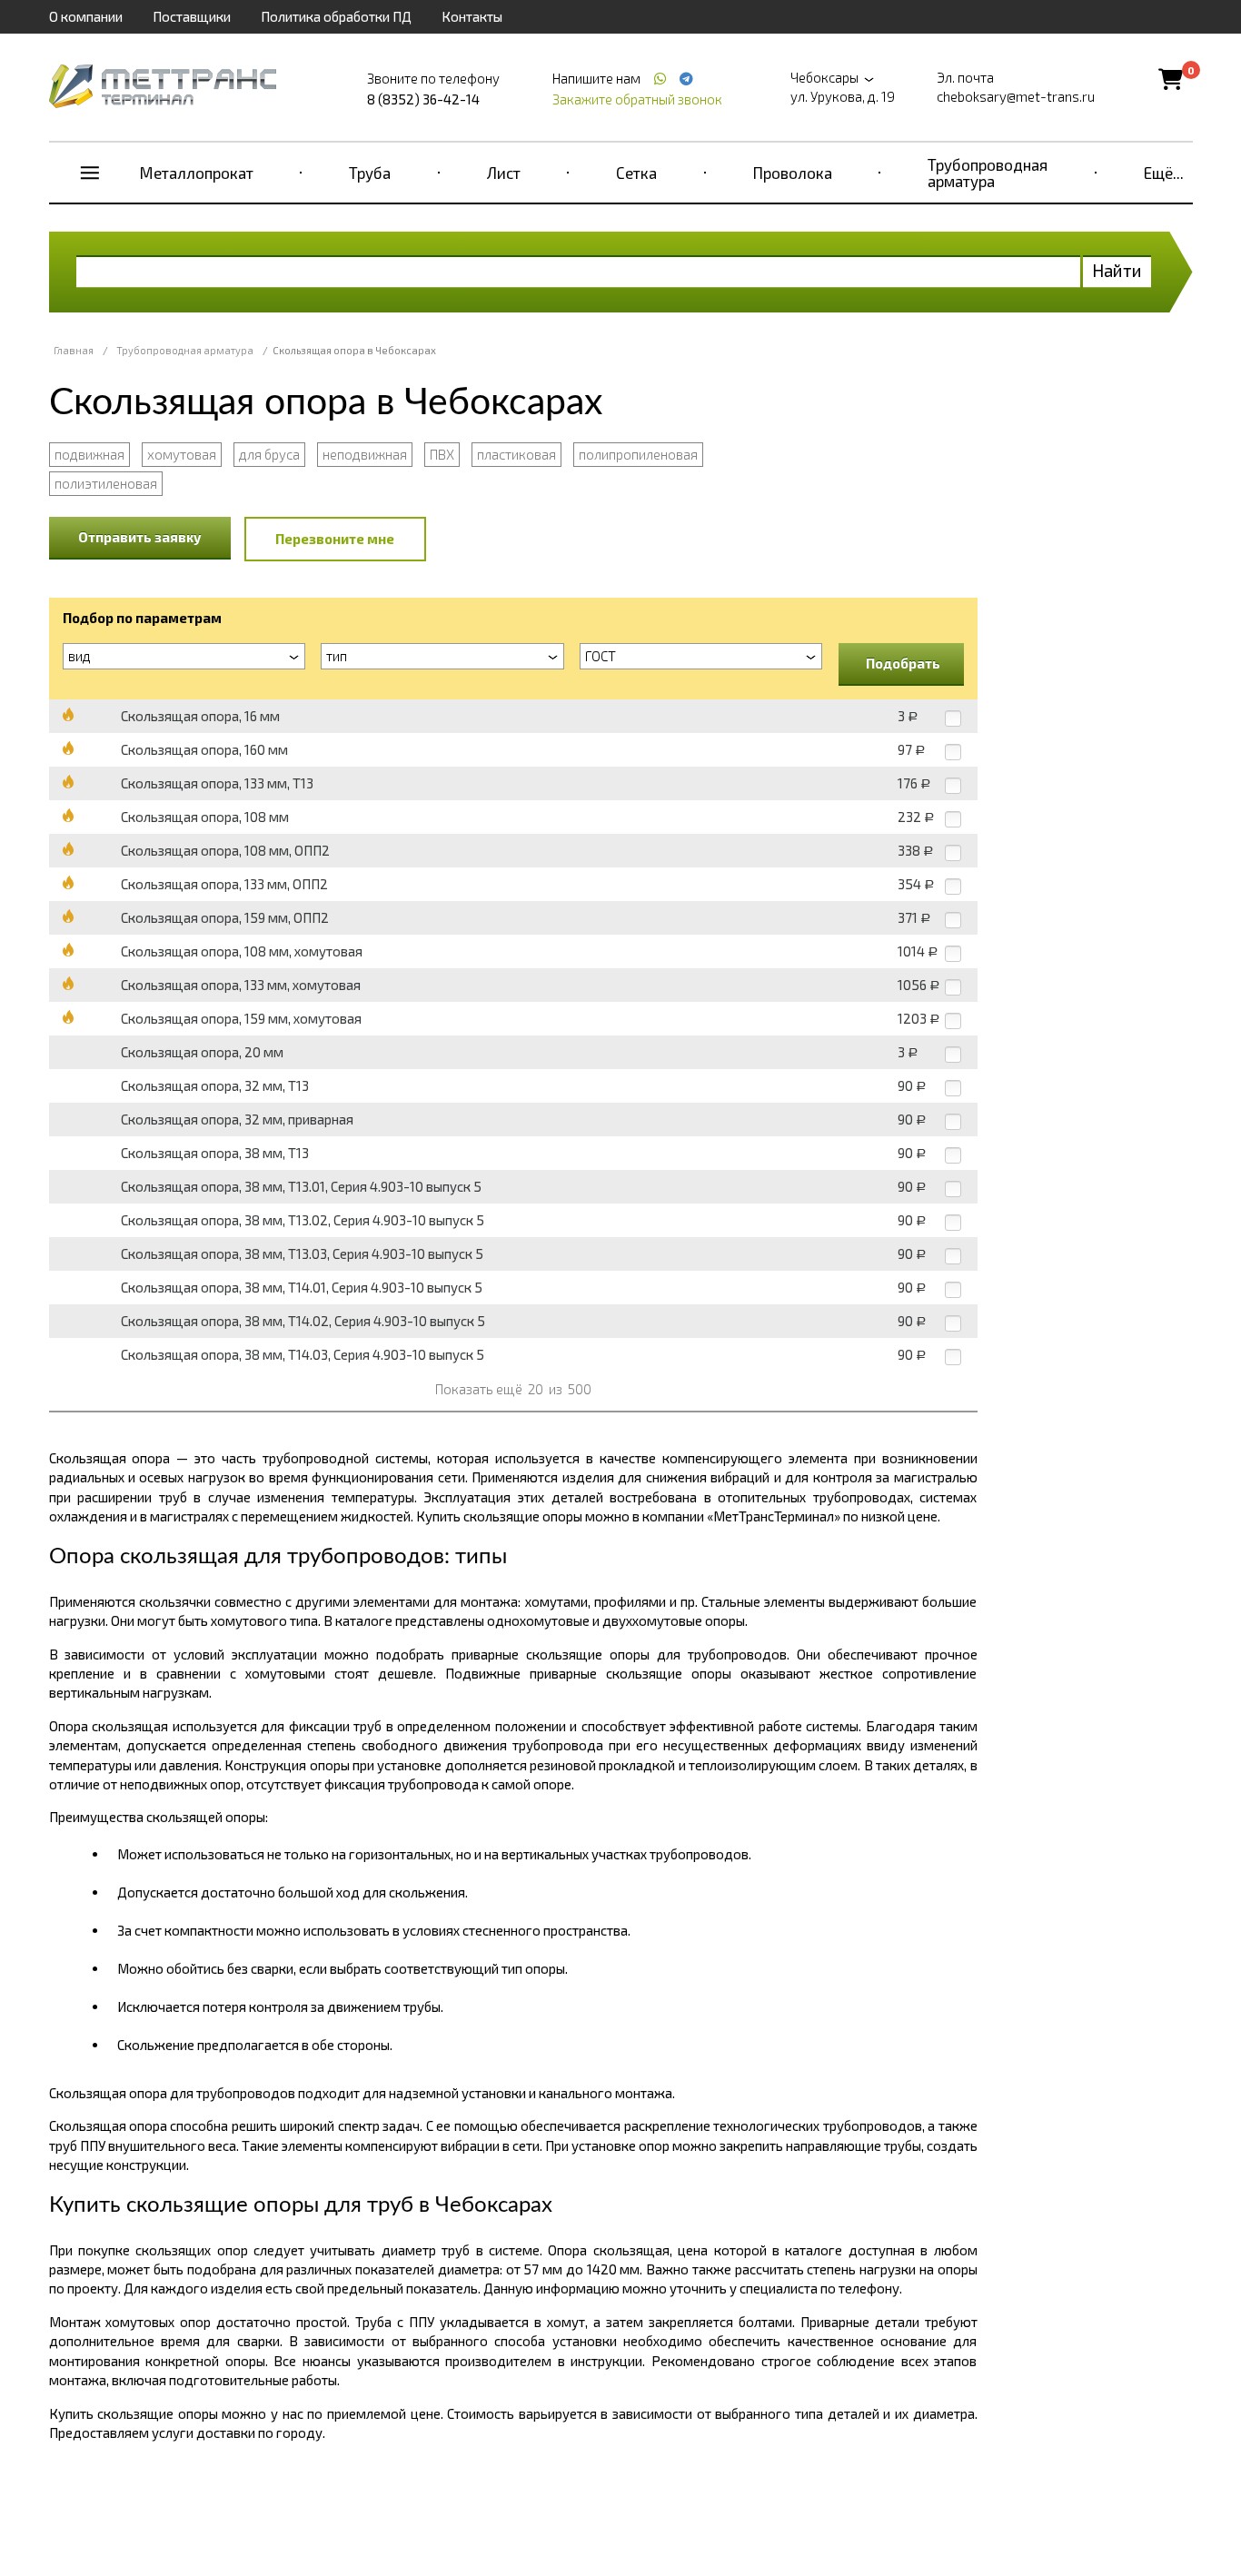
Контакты (472, 16)
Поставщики (192, 16)
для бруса (269, 454)
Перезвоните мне (335, 539)
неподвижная (365, 454)
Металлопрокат (197, 173)
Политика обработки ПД (336, 16)
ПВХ (442, 454)
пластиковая (516, 454)
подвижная (89, 454)
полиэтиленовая (106, 483)
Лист (504, 173)
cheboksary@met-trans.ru (1016, 96)
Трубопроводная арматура (988, 173)
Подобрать (903, 663)
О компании (86, 16)
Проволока (793, 173)
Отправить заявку (140, 537)
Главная (74, 350)
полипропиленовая (638, 454)
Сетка (636, 173)
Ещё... (1164, 173)
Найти (1117, 270)
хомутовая (182, 454)
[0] (1171, 79)
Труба (370, 173)
